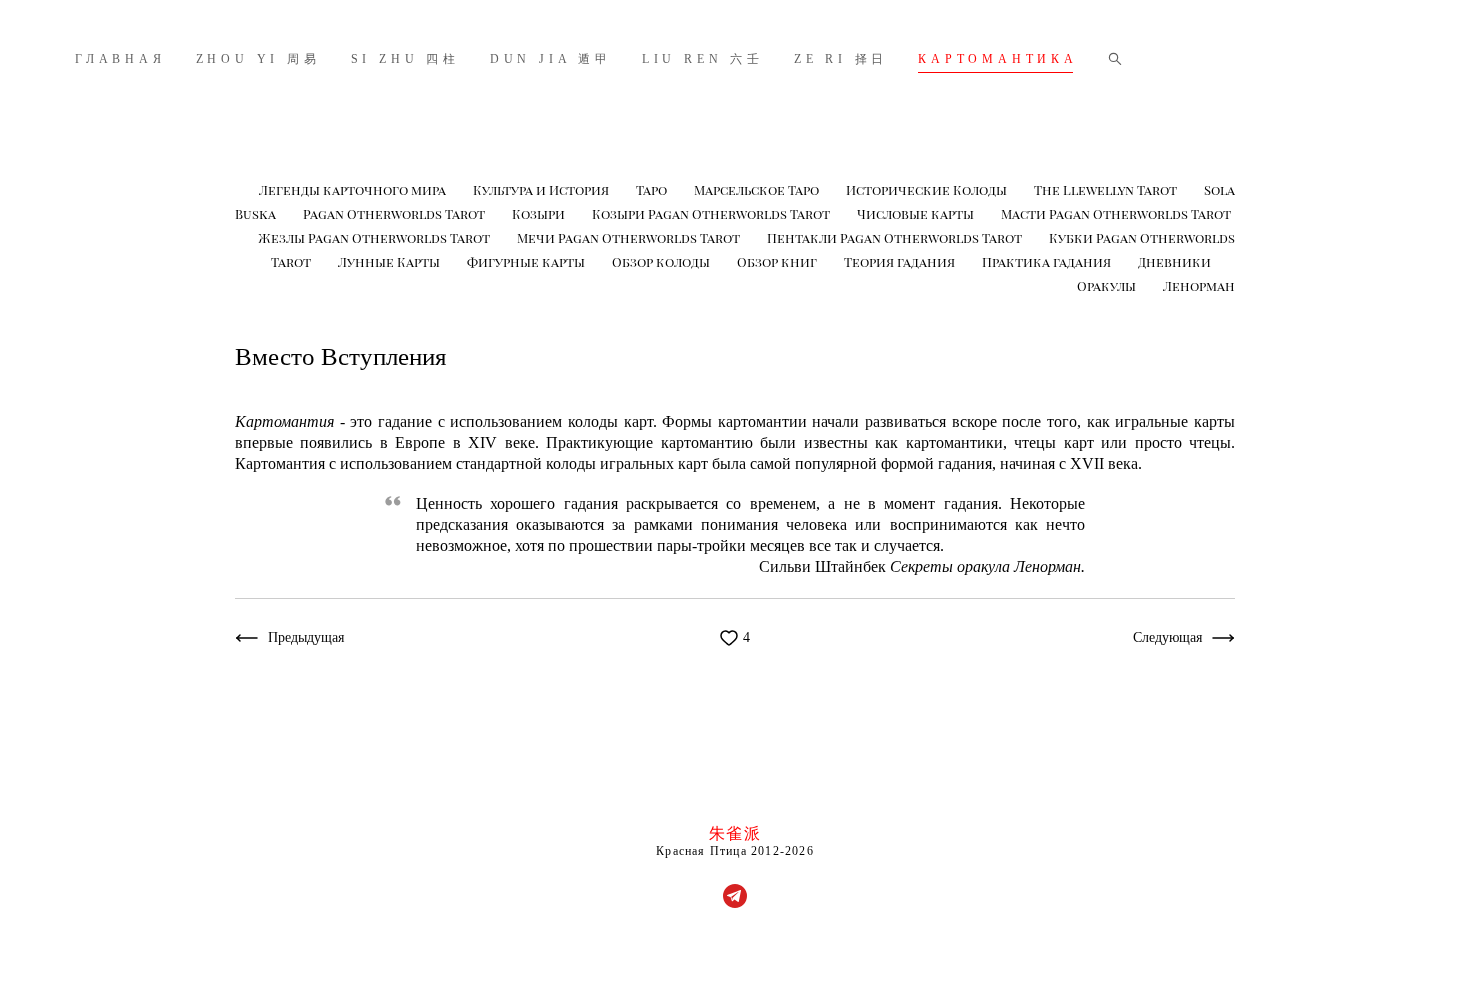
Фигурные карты (527, 261)
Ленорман (1199, 285)
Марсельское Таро (758, 189)
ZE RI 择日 (841, 59)
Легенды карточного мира (354, 189)
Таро (653, 189)
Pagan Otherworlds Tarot (395, 213)
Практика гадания (1048, 261)
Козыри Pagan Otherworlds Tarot (712, 213)
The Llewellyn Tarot (1107, 189)
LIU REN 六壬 (703, 59)
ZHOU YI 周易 (258, 59)
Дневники (1174, 261)
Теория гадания (901, 261)
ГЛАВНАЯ (120, 59)
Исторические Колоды (928, 189)
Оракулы (1108, 285)
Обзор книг (778, 261)
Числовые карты (917, 213)
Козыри (540, 213)
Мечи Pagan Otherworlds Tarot (630, 237)
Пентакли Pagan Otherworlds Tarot (896, 237)
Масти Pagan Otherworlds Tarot (1116, 213)
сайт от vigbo (735, 953)
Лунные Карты (390, 261)
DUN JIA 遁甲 (551, 59)
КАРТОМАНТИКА (998, 59)
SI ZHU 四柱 (405, 59)
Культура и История (542, 189)
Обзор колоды (662, 261)
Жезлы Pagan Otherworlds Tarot (375, 237)
